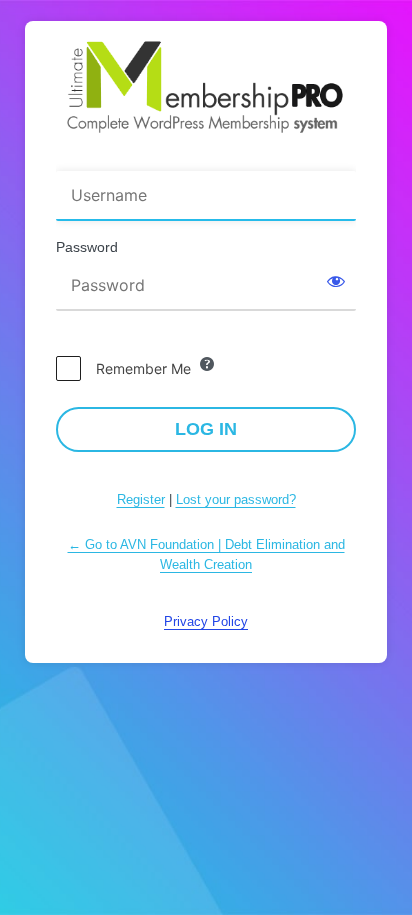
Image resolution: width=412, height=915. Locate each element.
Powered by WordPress (206, 87)
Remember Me (143, 368)
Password (87, 247)
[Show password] (336, 281)
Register (141, 499)
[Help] (207, 364)
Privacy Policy (206, 621)
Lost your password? (236, 499)
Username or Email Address (152, 157)
